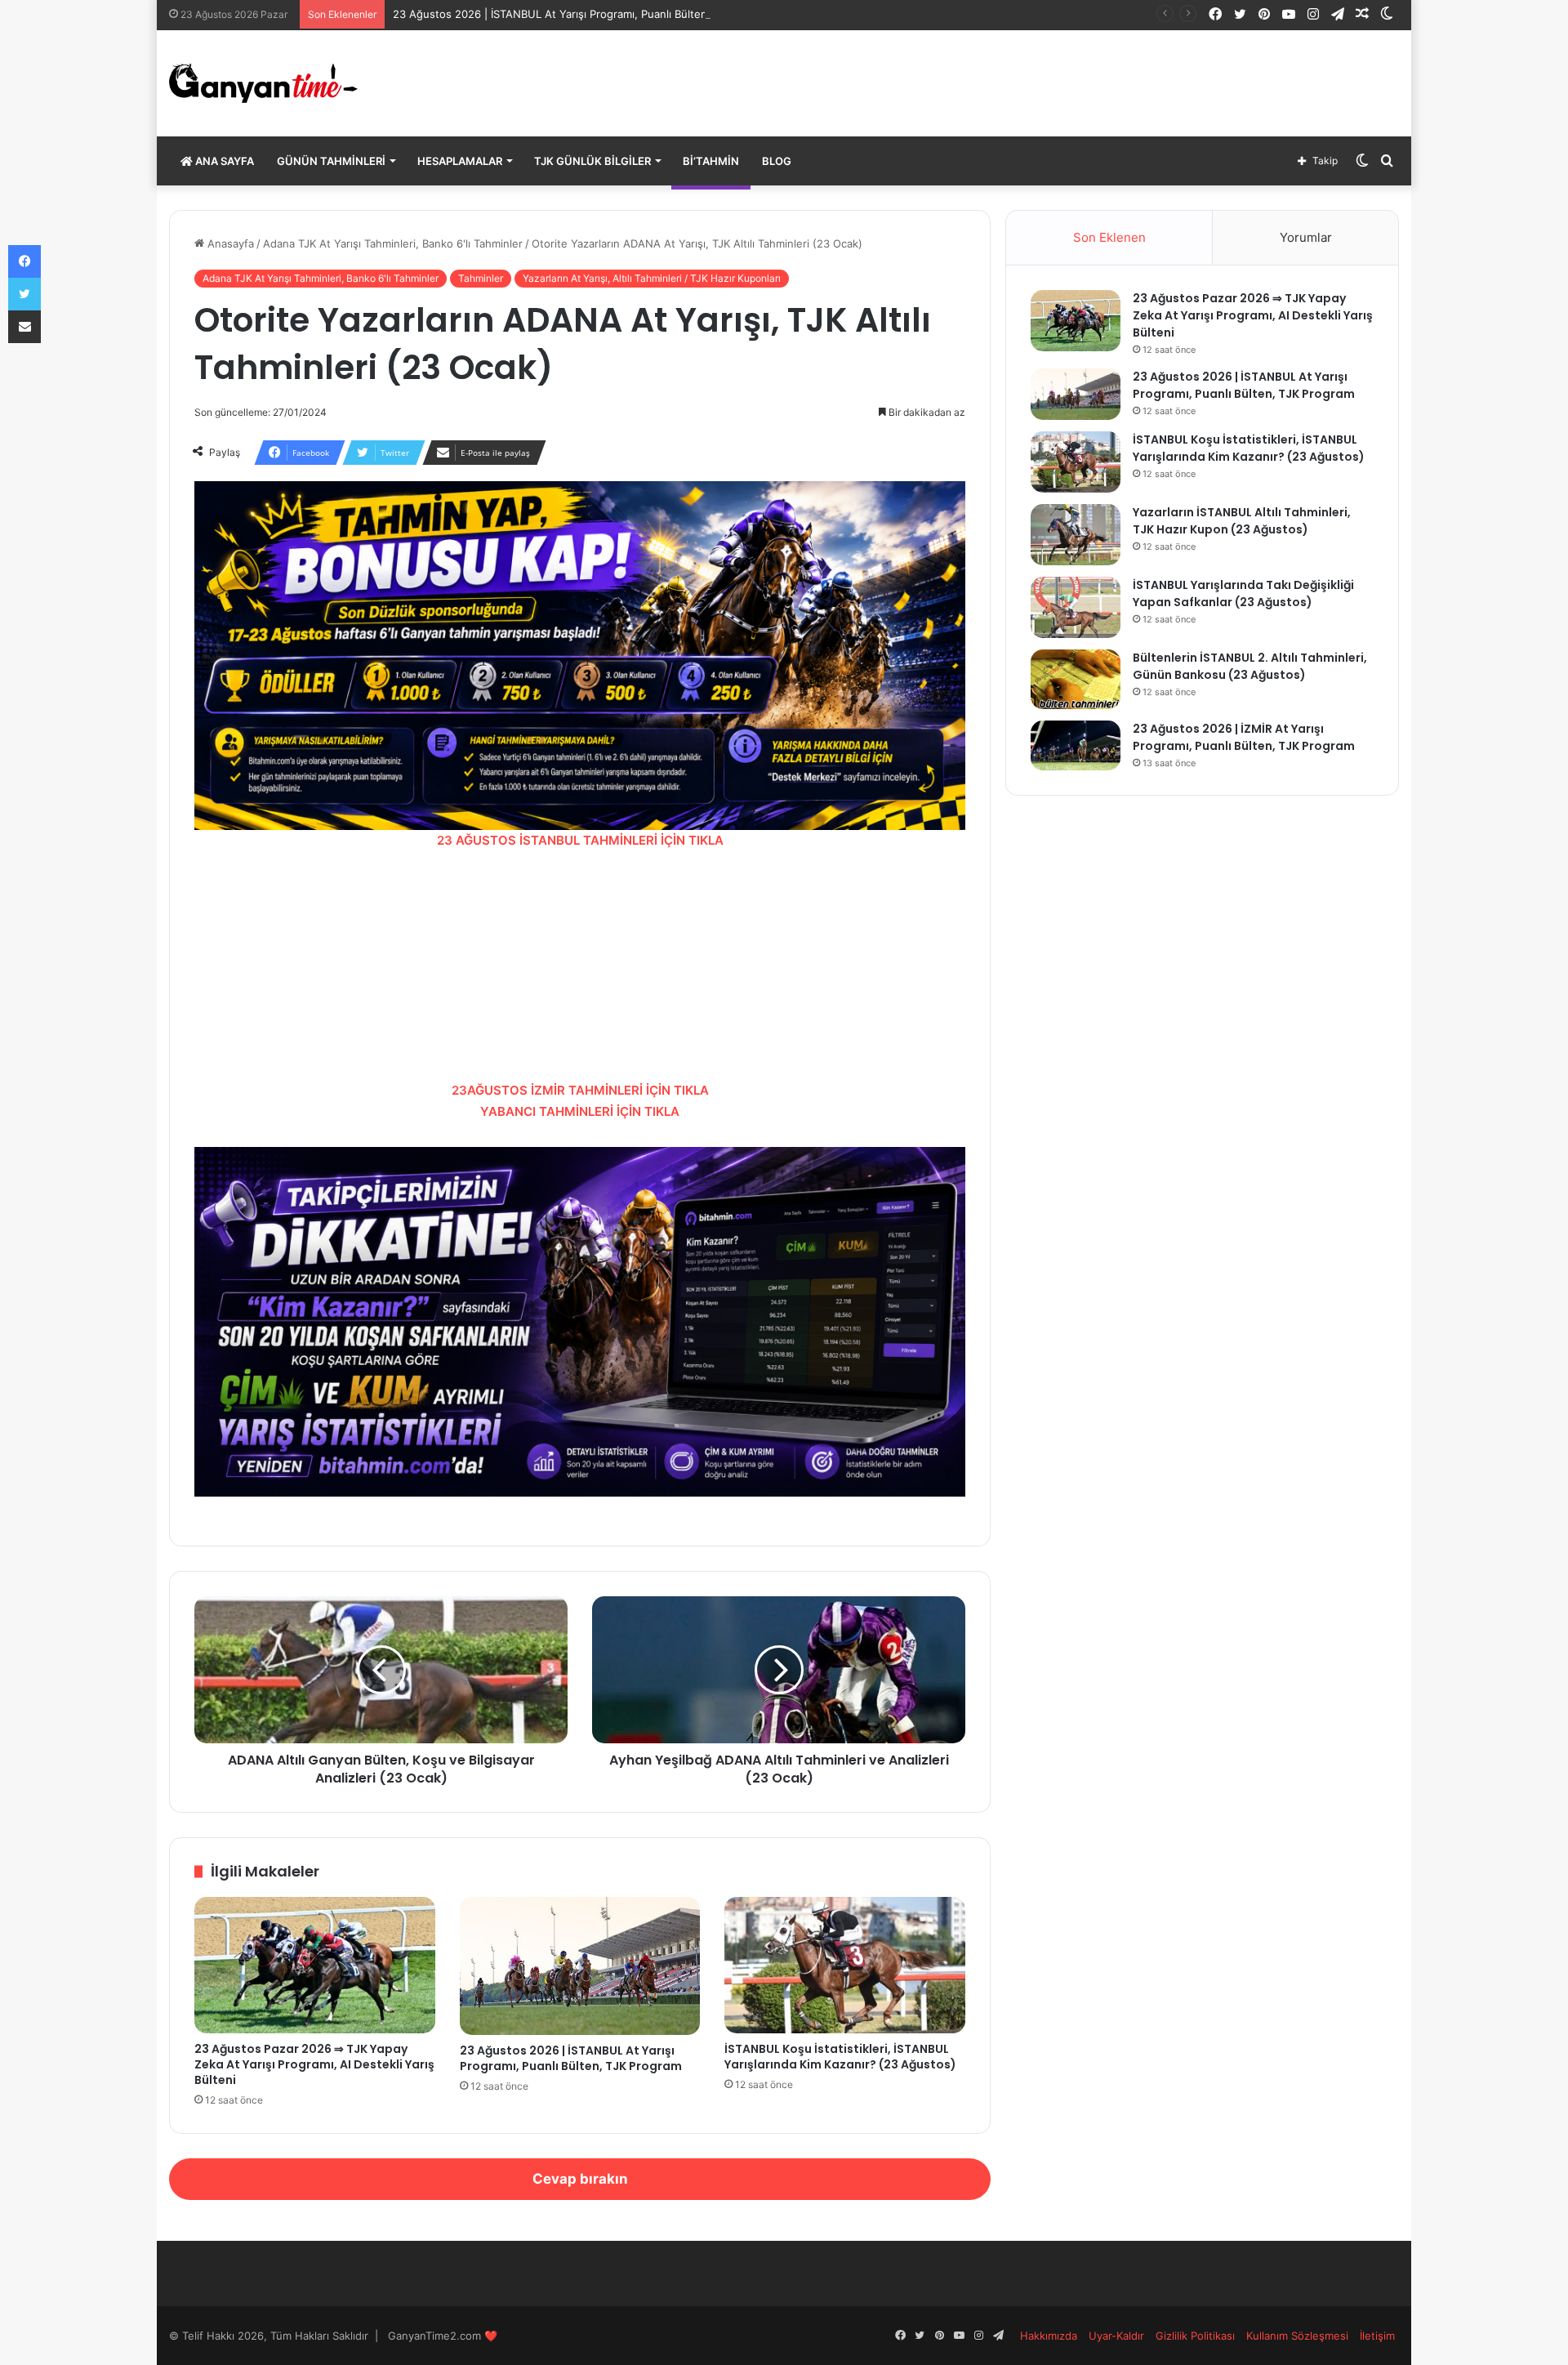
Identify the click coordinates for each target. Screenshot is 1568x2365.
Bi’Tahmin (711, 161)
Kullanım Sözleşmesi (1297, 2336)
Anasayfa (229, 243)
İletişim (1377, 2336)
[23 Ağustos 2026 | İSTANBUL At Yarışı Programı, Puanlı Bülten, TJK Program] (580, 1966)
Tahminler (481, 278)
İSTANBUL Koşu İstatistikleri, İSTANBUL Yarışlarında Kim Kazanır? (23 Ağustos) (840, 2057)
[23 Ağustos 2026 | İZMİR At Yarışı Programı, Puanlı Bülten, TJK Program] (1076, 745)
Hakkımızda (1049, 2336)
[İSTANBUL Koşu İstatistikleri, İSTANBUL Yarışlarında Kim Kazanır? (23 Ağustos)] (845, 1965)
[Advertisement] (580, 966)
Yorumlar (1306, 237)
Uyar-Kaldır (1116, 2336)
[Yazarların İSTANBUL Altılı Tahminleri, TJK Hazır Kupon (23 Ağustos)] (1076, 535)
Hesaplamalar (460, 161)
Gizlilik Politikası (1195, 2336)
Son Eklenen (1109, 237)
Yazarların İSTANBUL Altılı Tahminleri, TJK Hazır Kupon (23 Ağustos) (1242, 521)
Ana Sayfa (223, 161)
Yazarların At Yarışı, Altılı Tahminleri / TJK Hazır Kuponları (652, 278)
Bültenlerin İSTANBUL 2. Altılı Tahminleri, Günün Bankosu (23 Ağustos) (1250, 666)
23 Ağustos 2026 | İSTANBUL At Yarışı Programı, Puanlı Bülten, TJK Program (585, 14)
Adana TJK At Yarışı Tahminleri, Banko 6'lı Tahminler (393, 243)
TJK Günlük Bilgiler (592, 161)
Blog (777, 161)
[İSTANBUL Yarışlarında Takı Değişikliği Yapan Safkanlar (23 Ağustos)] (1076, 607)
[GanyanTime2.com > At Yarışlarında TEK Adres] (263, 83)
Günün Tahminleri (331, 161)
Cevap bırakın (580, 2179)
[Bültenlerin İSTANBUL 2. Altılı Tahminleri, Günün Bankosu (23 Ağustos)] (1076, 679)
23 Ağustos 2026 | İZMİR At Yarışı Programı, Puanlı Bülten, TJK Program (1244, 737)
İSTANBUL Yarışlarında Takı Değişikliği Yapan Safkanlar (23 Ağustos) (1243, 593)
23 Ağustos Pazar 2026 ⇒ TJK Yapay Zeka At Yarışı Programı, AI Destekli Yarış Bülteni (314, 2064)
